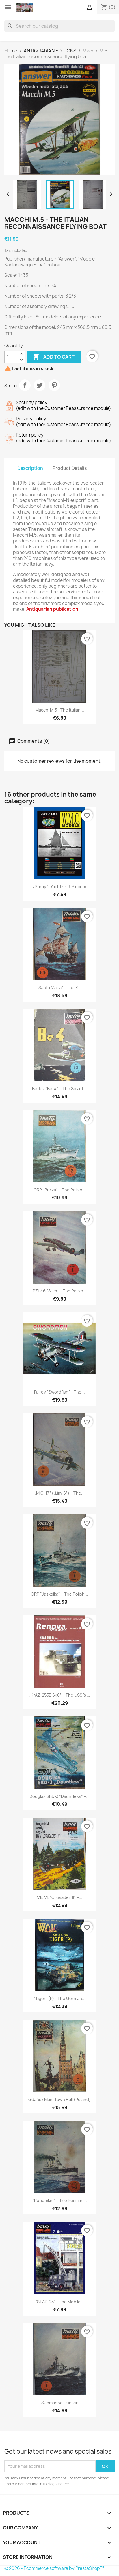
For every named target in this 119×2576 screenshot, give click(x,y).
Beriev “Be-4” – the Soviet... (59, 1089)
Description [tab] (30, 468)
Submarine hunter (59, 2403)
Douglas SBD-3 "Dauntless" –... (59, 1796)
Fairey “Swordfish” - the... (59, 1392)
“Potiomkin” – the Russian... (60, 2200)
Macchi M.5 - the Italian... (60, 710)
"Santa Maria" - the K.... (60, 988)
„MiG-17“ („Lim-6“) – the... (59, 1493)
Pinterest (54, 385)
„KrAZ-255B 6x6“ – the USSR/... (59, 1695)
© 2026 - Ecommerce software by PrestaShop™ (54, 2568)
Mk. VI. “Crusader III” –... (59, 1897)
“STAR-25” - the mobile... (60, 2302)
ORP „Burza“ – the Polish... (60, 1190)
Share (25, 385)
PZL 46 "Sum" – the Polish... (60, 1291)
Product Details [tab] (70, 468)
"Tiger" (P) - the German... (59, 1998)
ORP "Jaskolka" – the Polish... (59, 1594)
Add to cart (54, 357)
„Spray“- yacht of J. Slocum (59, 887)
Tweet (40, 385)
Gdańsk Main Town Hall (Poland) (59, 2099)
